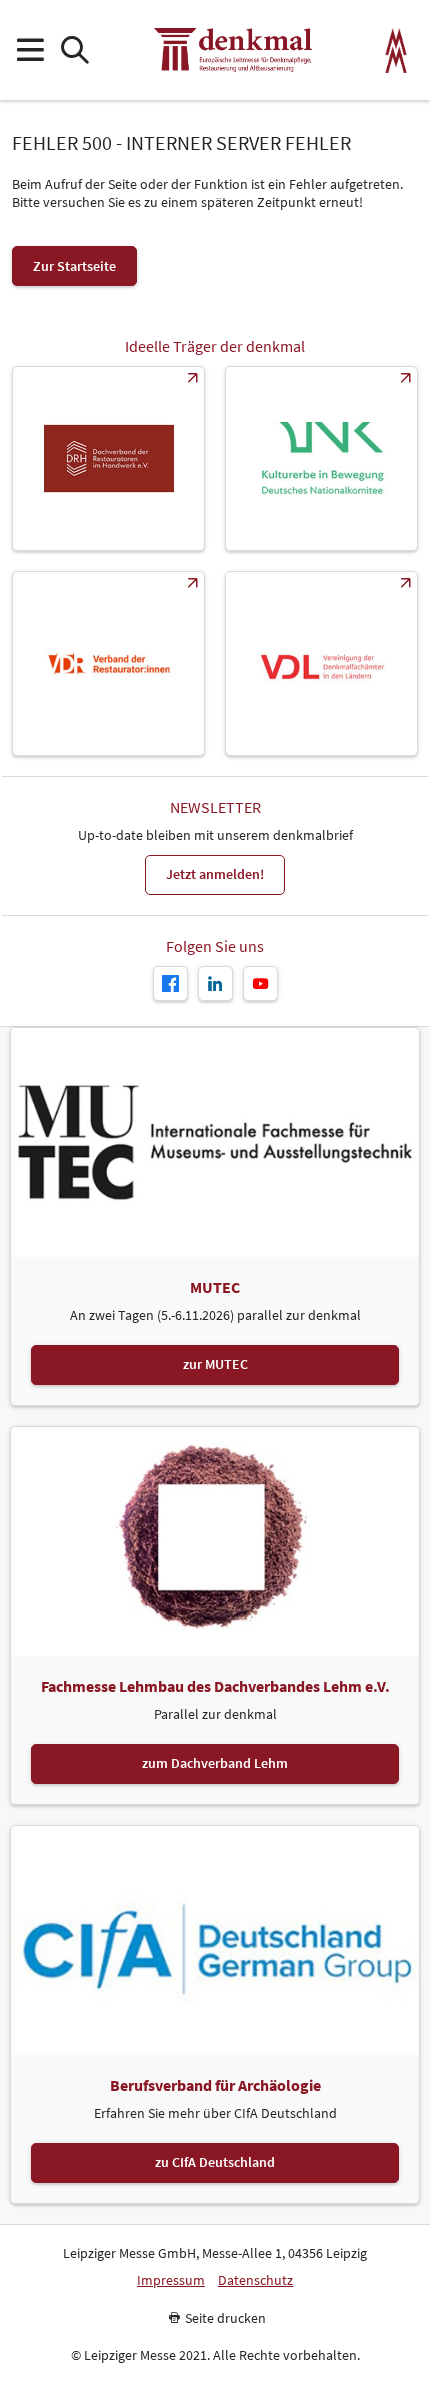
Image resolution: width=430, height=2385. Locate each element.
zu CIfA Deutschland (215, 2162)
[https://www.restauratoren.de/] (108, 663)
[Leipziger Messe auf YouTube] (260, 983)
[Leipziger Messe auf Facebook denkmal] (170, 983)
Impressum (171, 2280)
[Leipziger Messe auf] (215, 983)
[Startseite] (233, 50)
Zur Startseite (74, 266)
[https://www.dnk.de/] (321, 458)
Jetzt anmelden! (215, 874)
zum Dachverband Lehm (215, 1763)
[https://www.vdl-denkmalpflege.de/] (321, 663)
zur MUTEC (215, 1364)
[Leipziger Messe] (396, 50)
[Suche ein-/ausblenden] (74, 50)
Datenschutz (255, 2280)
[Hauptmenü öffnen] (29, 50)
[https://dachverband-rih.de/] (108, 458)
